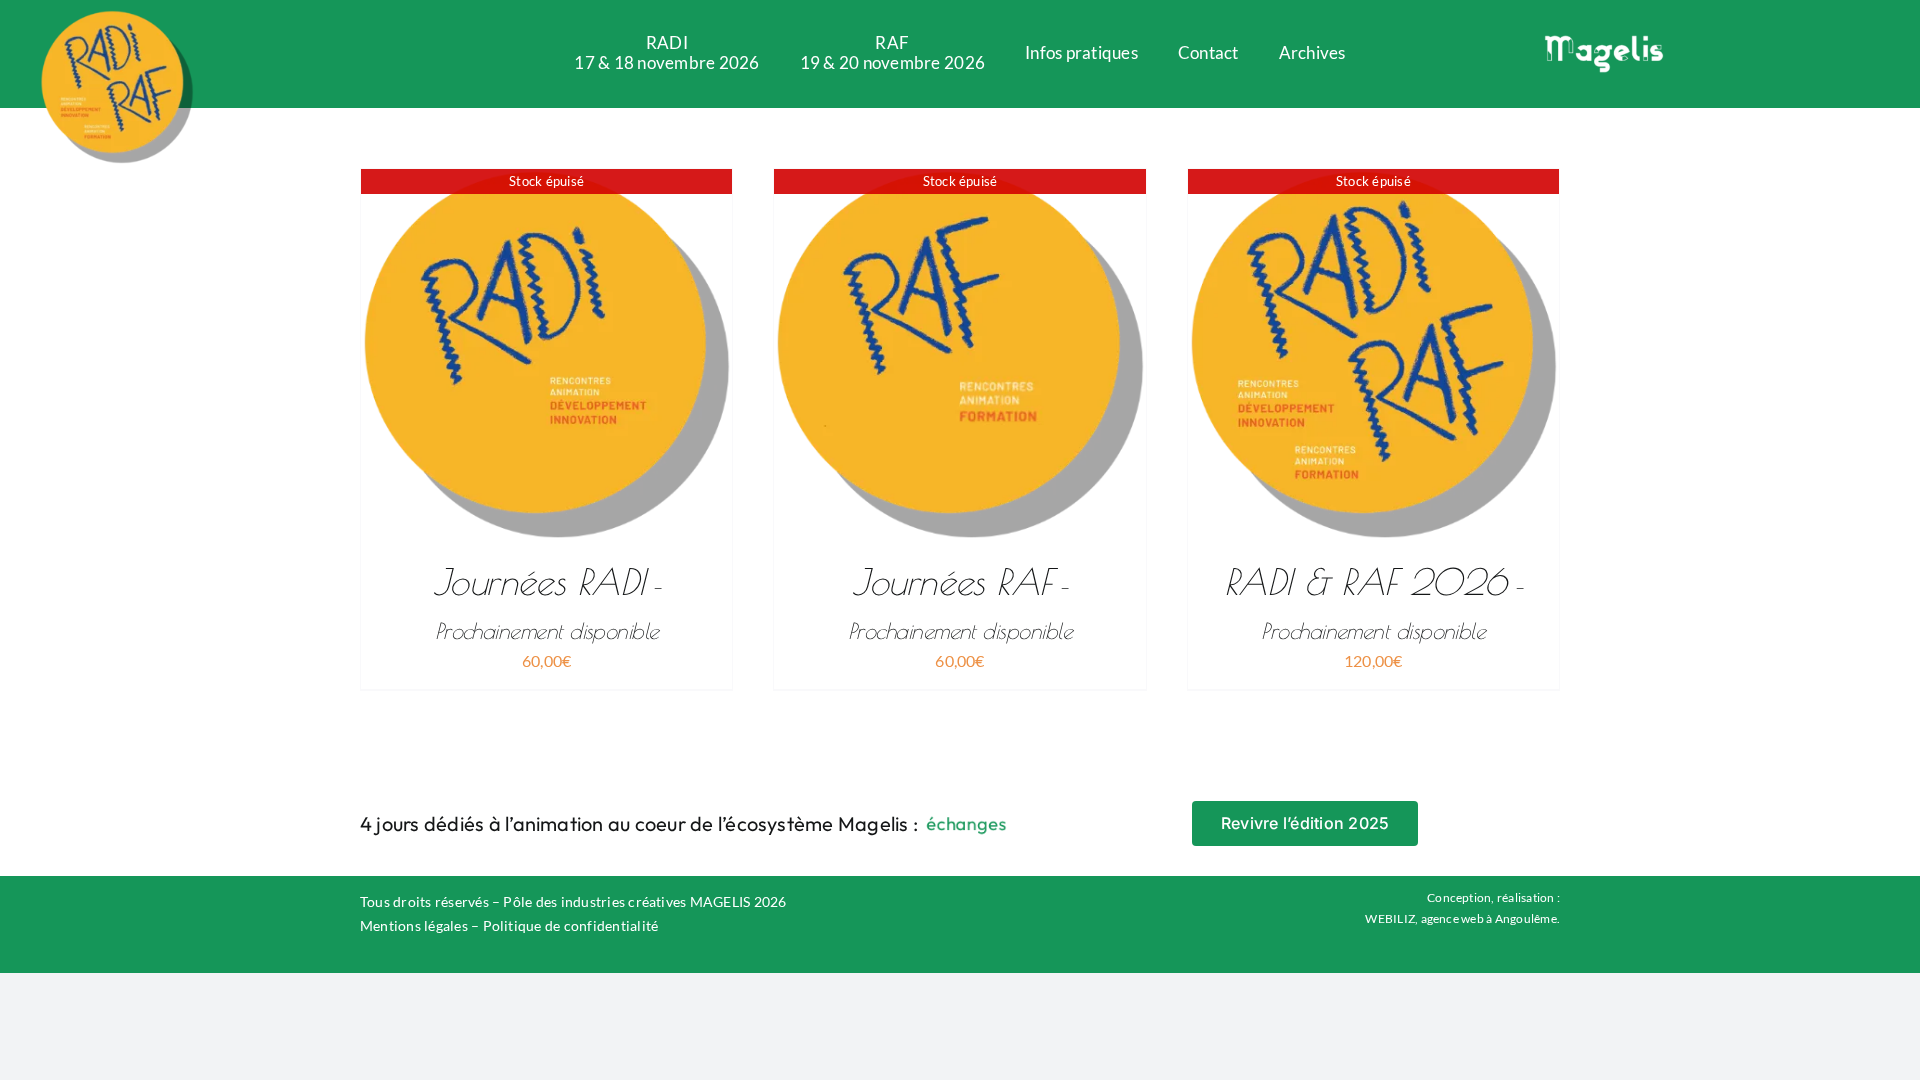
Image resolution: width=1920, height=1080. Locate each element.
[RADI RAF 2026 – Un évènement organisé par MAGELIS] (117, 17)
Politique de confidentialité (571, 925)
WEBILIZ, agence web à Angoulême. (1462, 918)
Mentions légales (414, 925)
